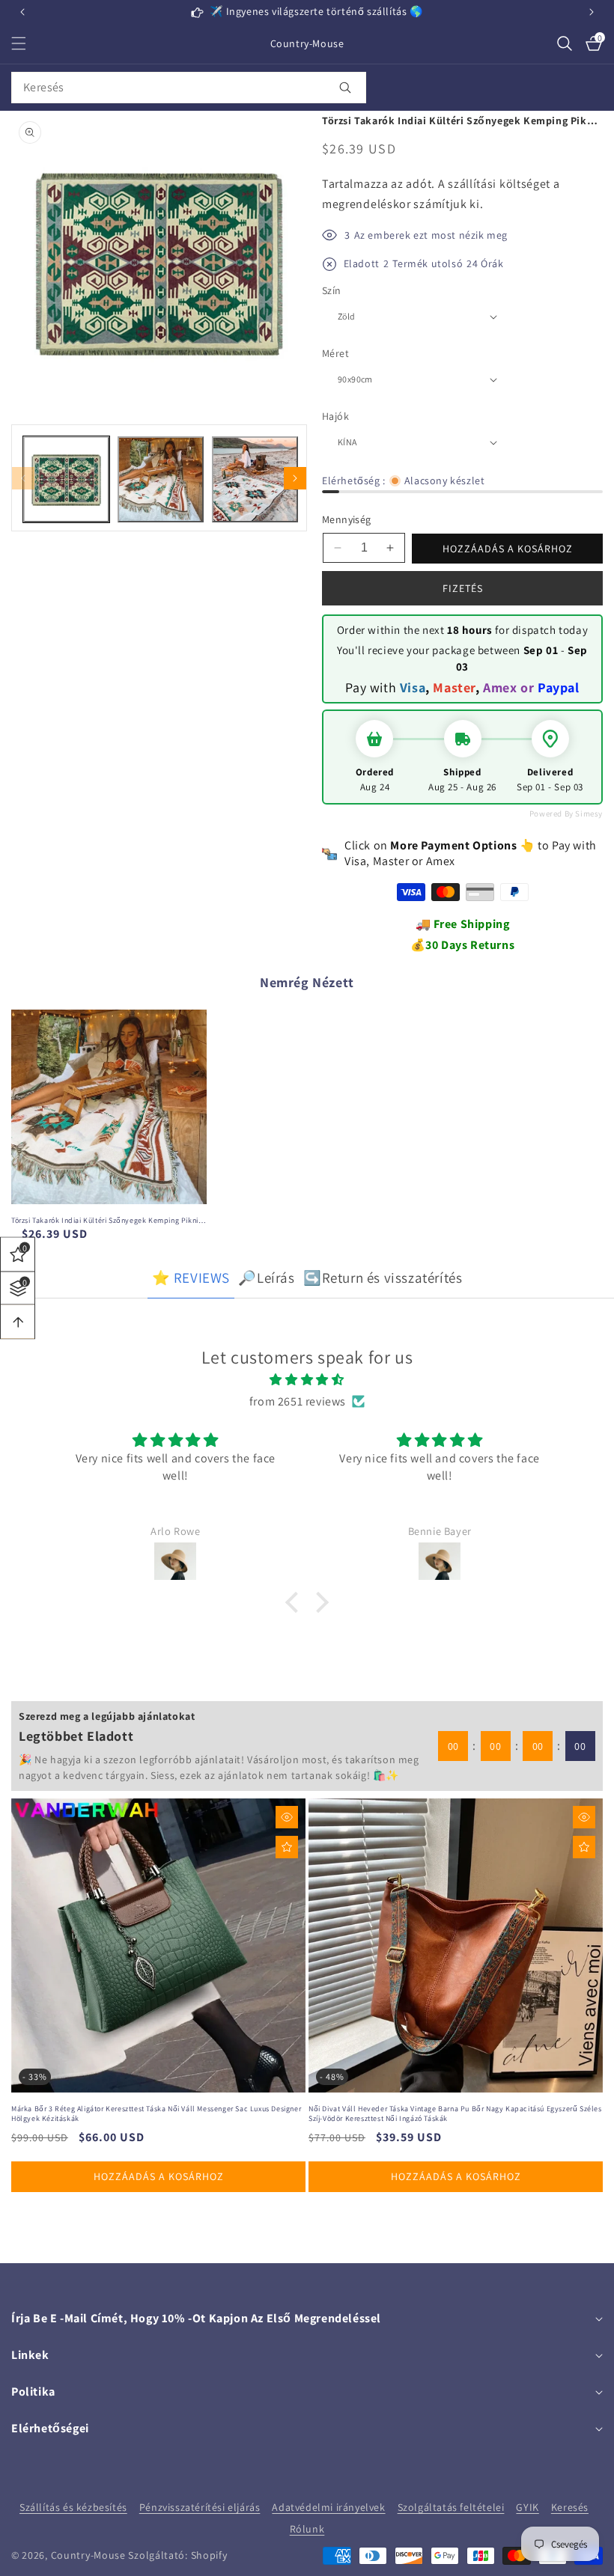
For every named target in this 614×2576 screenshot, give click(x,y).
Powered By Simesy (566, 814)
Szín (332, 290)
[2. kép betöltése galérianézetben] (161, 479)
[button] (592, 12)
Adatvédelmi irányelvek (328, 2507)
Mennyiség (347, 519)
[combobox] (189, 88)
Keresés (570, 2507)
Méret (335, 353)
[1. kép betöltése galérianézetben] (66, 479)
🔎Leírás (266, 1278)
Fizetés (463, 588)
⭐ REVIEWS (191, 1278)
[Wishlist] (287, 1847)
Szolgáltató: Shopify (177, 2555)
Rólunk (307, 2529)
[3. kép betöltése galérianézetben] (255, 479)
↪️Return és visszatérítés (383, 1278)
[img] (307, 1380)
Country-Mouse (88, 2555)
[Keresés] (345, 88)
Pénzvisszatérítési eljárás (200, 2507)
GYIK (527, 2507)
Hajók (335, 416)
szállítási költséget (499, 184)
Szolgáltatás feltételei (451, 2507)
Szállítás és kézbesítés (73, 2507)
